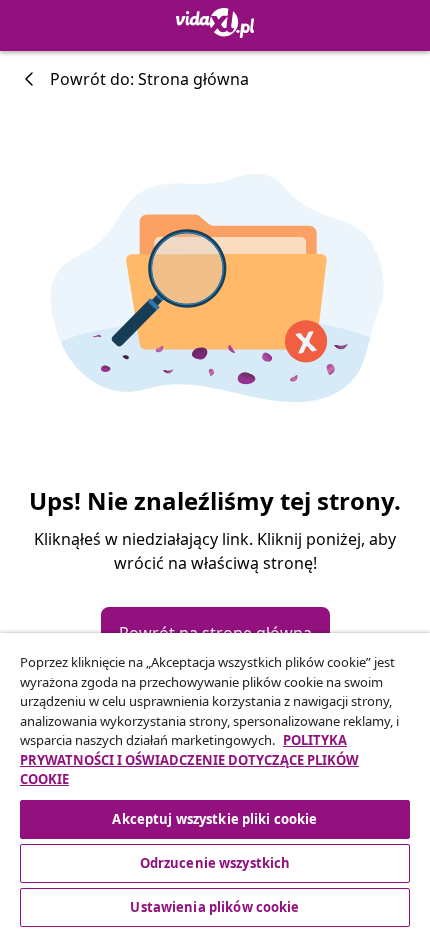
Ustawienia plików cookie (214, 907)
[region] (215, 782)
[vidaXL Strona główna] (215, 23)
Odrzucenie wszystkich (215, 863)
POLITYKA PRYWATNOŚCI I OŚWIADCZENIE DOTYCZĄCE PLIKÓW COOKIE (189, 759)
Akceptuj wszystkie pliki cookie (214, 819)
